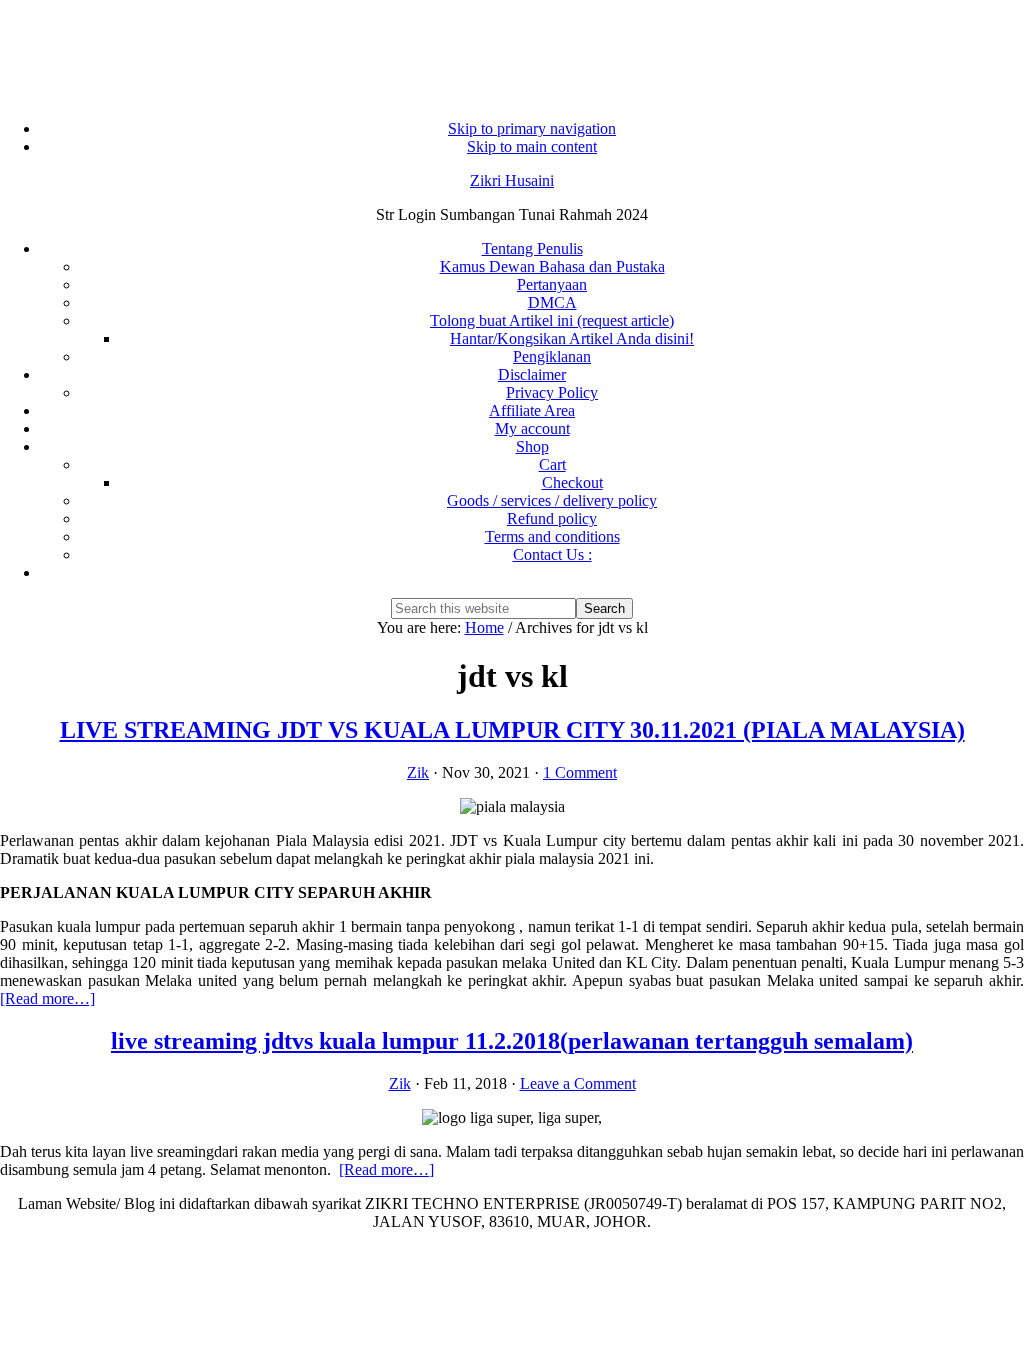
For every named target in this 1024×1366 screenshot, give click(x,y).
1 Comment (580, 772)
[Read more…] (47, 998)
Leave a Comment (578, 1083)
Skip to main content (532, 146)
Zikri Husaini (512, 180)
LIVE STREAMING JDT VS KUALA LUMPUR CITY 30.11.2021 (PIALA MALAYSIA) (512, 730)
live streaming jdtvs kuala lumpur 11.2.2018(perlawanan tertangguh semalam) (512, 1041)
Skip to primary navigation (532, 128)
